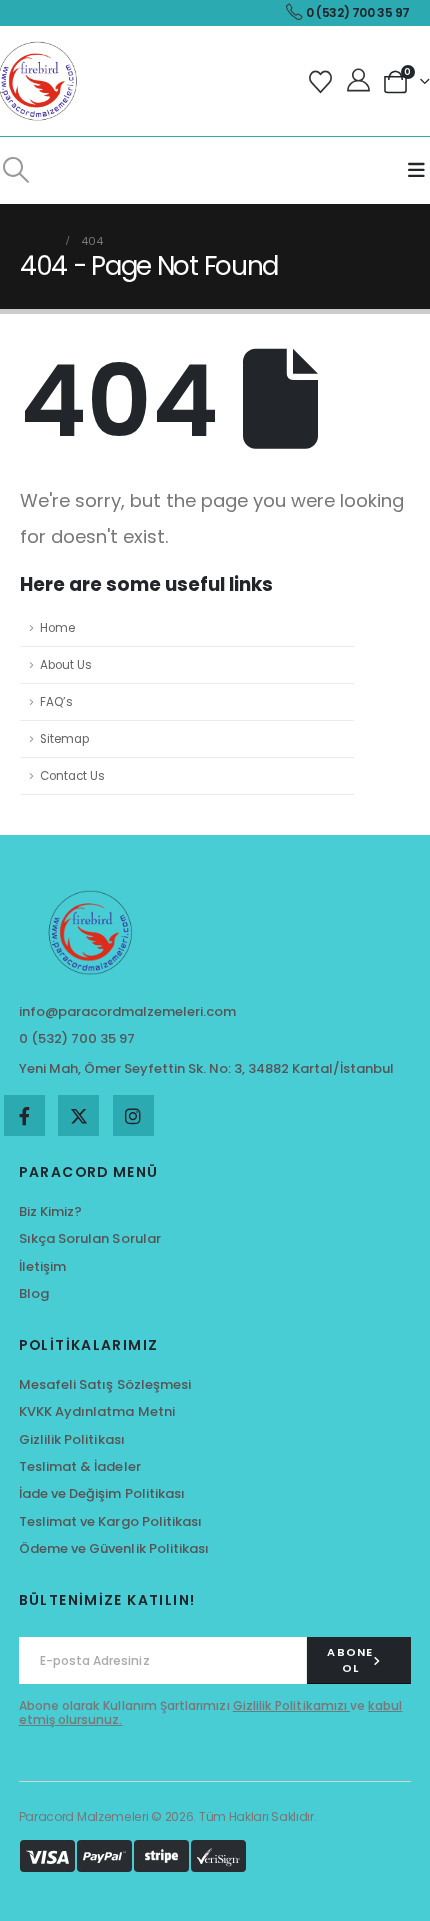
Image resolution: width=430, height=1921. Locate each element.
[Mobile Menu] (416, 170)
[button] (15, 170)
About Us (66, 665)
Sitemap (64, 739)
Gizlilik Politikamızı (291, 1705)
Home (57, 628)
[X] (78, 1115)
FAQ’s (56, 702)
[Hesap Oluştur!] (360, 81)
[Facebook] (24, 1115)
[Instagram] (133, 1115)
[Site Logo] (40, 81)
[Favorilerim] (323, 81)
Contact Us (72, 776)
